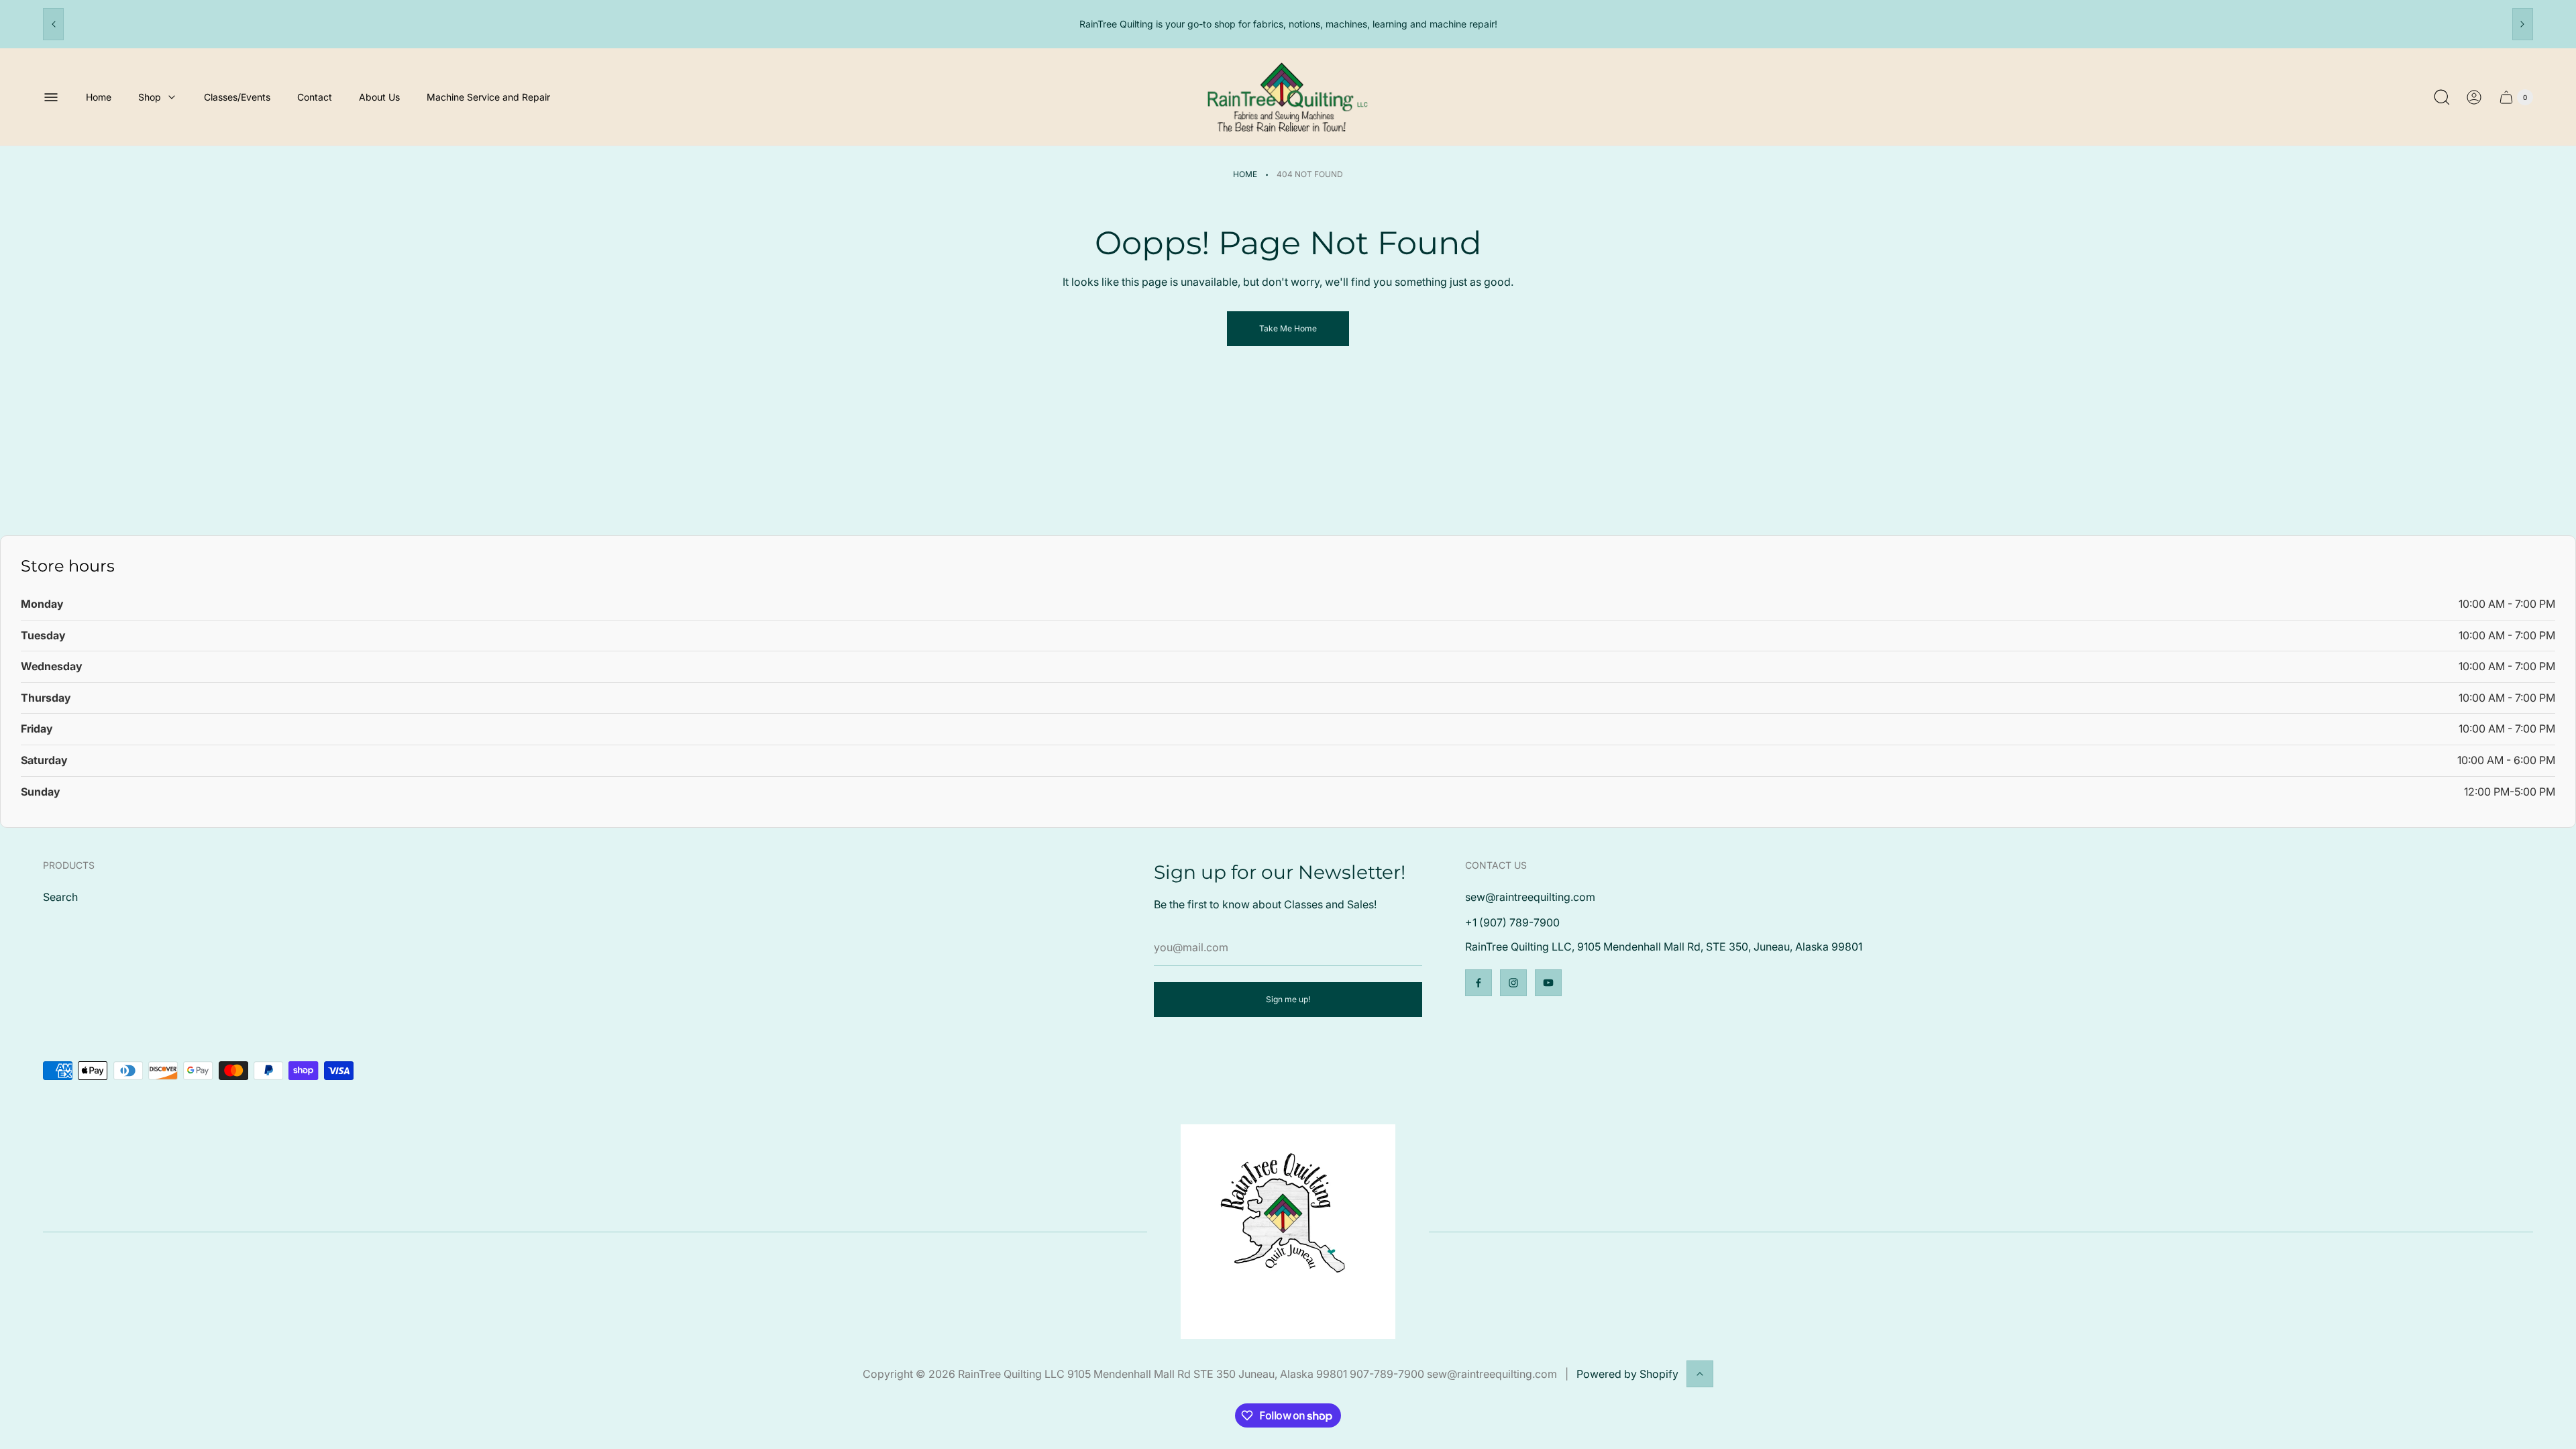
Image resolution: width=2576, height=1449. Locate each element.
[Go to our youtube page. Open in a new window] (1548, 983)
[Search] (2442, 97)
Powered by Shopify (1627, 1374)
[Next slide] (2523, 24)
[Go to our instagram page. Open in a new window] (1513, 983)
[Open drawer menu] (51, 97)
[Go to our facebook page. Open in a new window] (1479, 983)
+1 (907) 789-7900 (1512, 922)
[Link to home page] (1288, 1232)
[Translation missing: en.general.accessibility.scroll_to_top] (1700, 1374)
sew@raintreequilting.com (1530, 897)
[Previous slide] (53, 24)
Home (1245, 174)
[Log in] (2474, 97)
